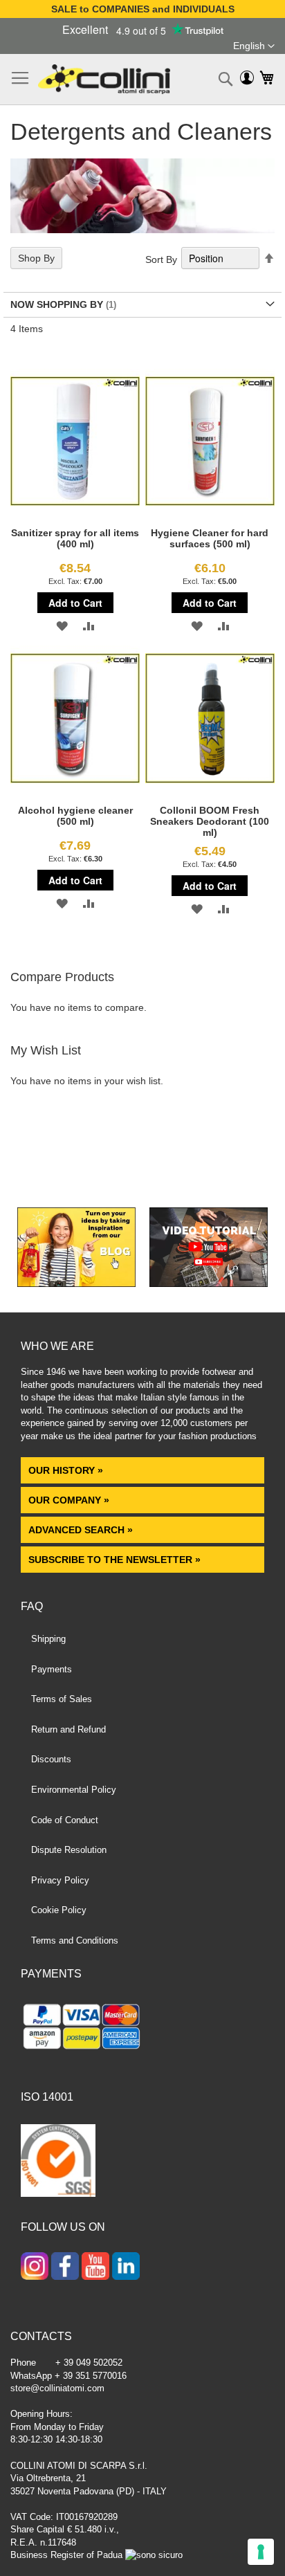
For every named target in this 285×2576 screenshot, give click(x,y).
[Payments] (142, 2029)
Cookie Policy (59, 1910)
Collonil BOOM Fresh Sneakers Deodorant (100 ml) (210, 821)
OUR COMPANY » (70, 1500)
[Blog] (76, 1284)
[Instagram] (35, 2267)
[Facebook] (65, 2267)
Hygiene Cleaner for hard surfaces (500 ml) (210, 538)
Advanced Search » (82, 1530)
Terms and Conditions (75, 1940)
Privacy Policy (60, 1880)
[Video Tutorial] (209, 1284)
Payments (52, 1669)
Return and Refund (68, 1729)
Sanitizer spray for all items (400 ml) (75, 538)
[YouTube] (95, 2267)
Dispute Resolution (69, 1850)
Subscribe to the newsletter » (114, 1560)
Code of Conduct (65, 1820)
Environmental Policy (74, 1790)
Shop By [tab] (36, 258)
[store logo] (104, 79)
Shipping (48, 1639)
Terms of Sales (62, 1699)
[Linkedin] (126, 2267)
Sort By (161, 259)
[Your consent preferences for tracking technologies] (261, 2552)
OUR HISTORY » (66, 1470)
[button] (254, 46)
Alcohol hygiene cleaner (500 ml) (75, 816)
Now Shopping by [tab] (57, 304)
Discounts (51, 1759)
